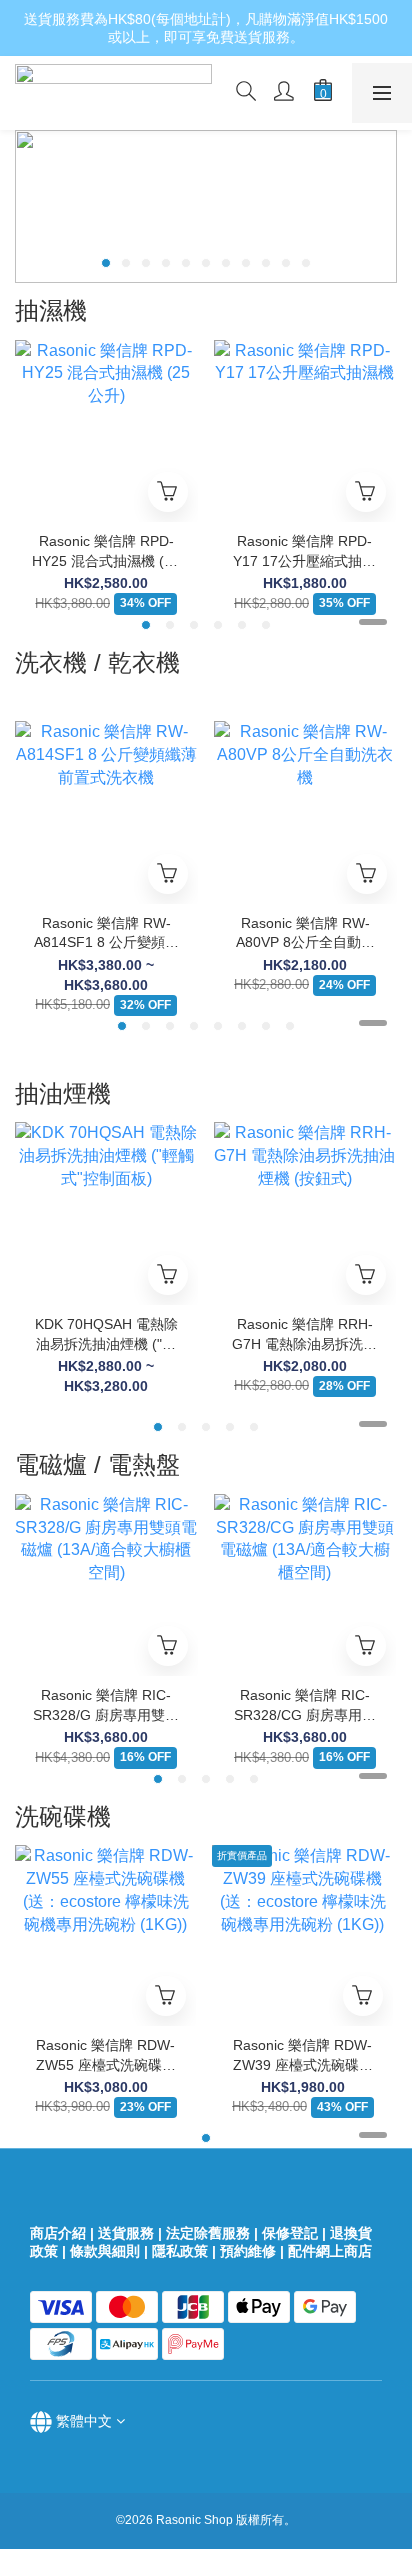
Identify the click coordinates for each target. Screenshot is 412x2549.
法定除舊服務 (208, 2233)
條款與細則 (105, 2251)
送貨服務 (126, 2233)
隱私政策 (180, 2251)
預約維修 (248, 2251)
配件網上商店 (332, 2251)
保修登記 (290, 2233)
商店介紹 (58, 2233)
